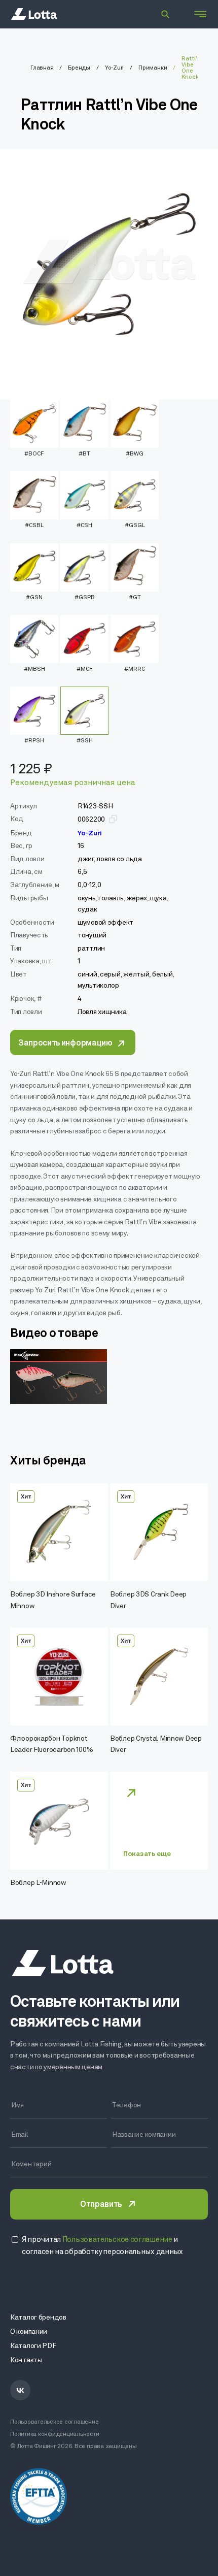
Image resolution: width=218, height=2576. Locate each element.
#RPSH (34, 741)
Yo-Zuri (114, 68)
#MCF (85, 669)
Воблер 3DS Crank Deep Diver (148, 1600)
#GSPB (85, 598)
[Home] (34, 14)
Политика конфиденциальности (55, 2434)
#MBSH (34, 669)
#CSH (84, 526)
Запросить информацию (65, 1044)
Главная (42, 68)
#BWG (135, 454)
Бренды (79, 68)
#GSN (34, 598)
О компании (29, 2332)
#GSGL (135, 526)
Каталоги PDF (33, 2346)
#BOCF (34, 454)
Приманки (153, 68)
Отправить (101, 2205)
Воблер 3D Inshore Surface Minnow (53, 1600)
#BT (84, 454)
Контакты (26, 2360)
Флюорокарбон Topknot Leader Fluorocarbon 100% (51, 1744)
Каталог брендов (38, 2318)
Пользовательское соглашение (55, 2422)
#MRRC (135, 669)
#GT (135, 598)
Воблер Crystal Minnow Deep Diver (156, 1744)
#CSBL (34, 526)
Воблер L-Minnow (38, 1883)
